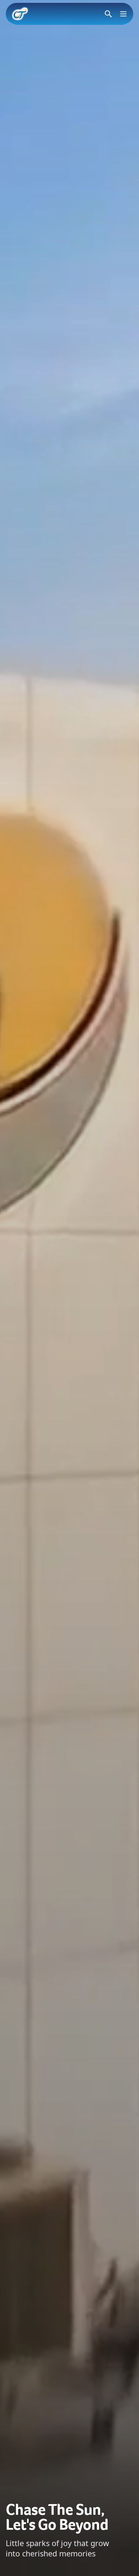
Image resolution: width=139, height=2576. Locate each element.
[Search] (108, 14)
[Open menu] (123, 14)
